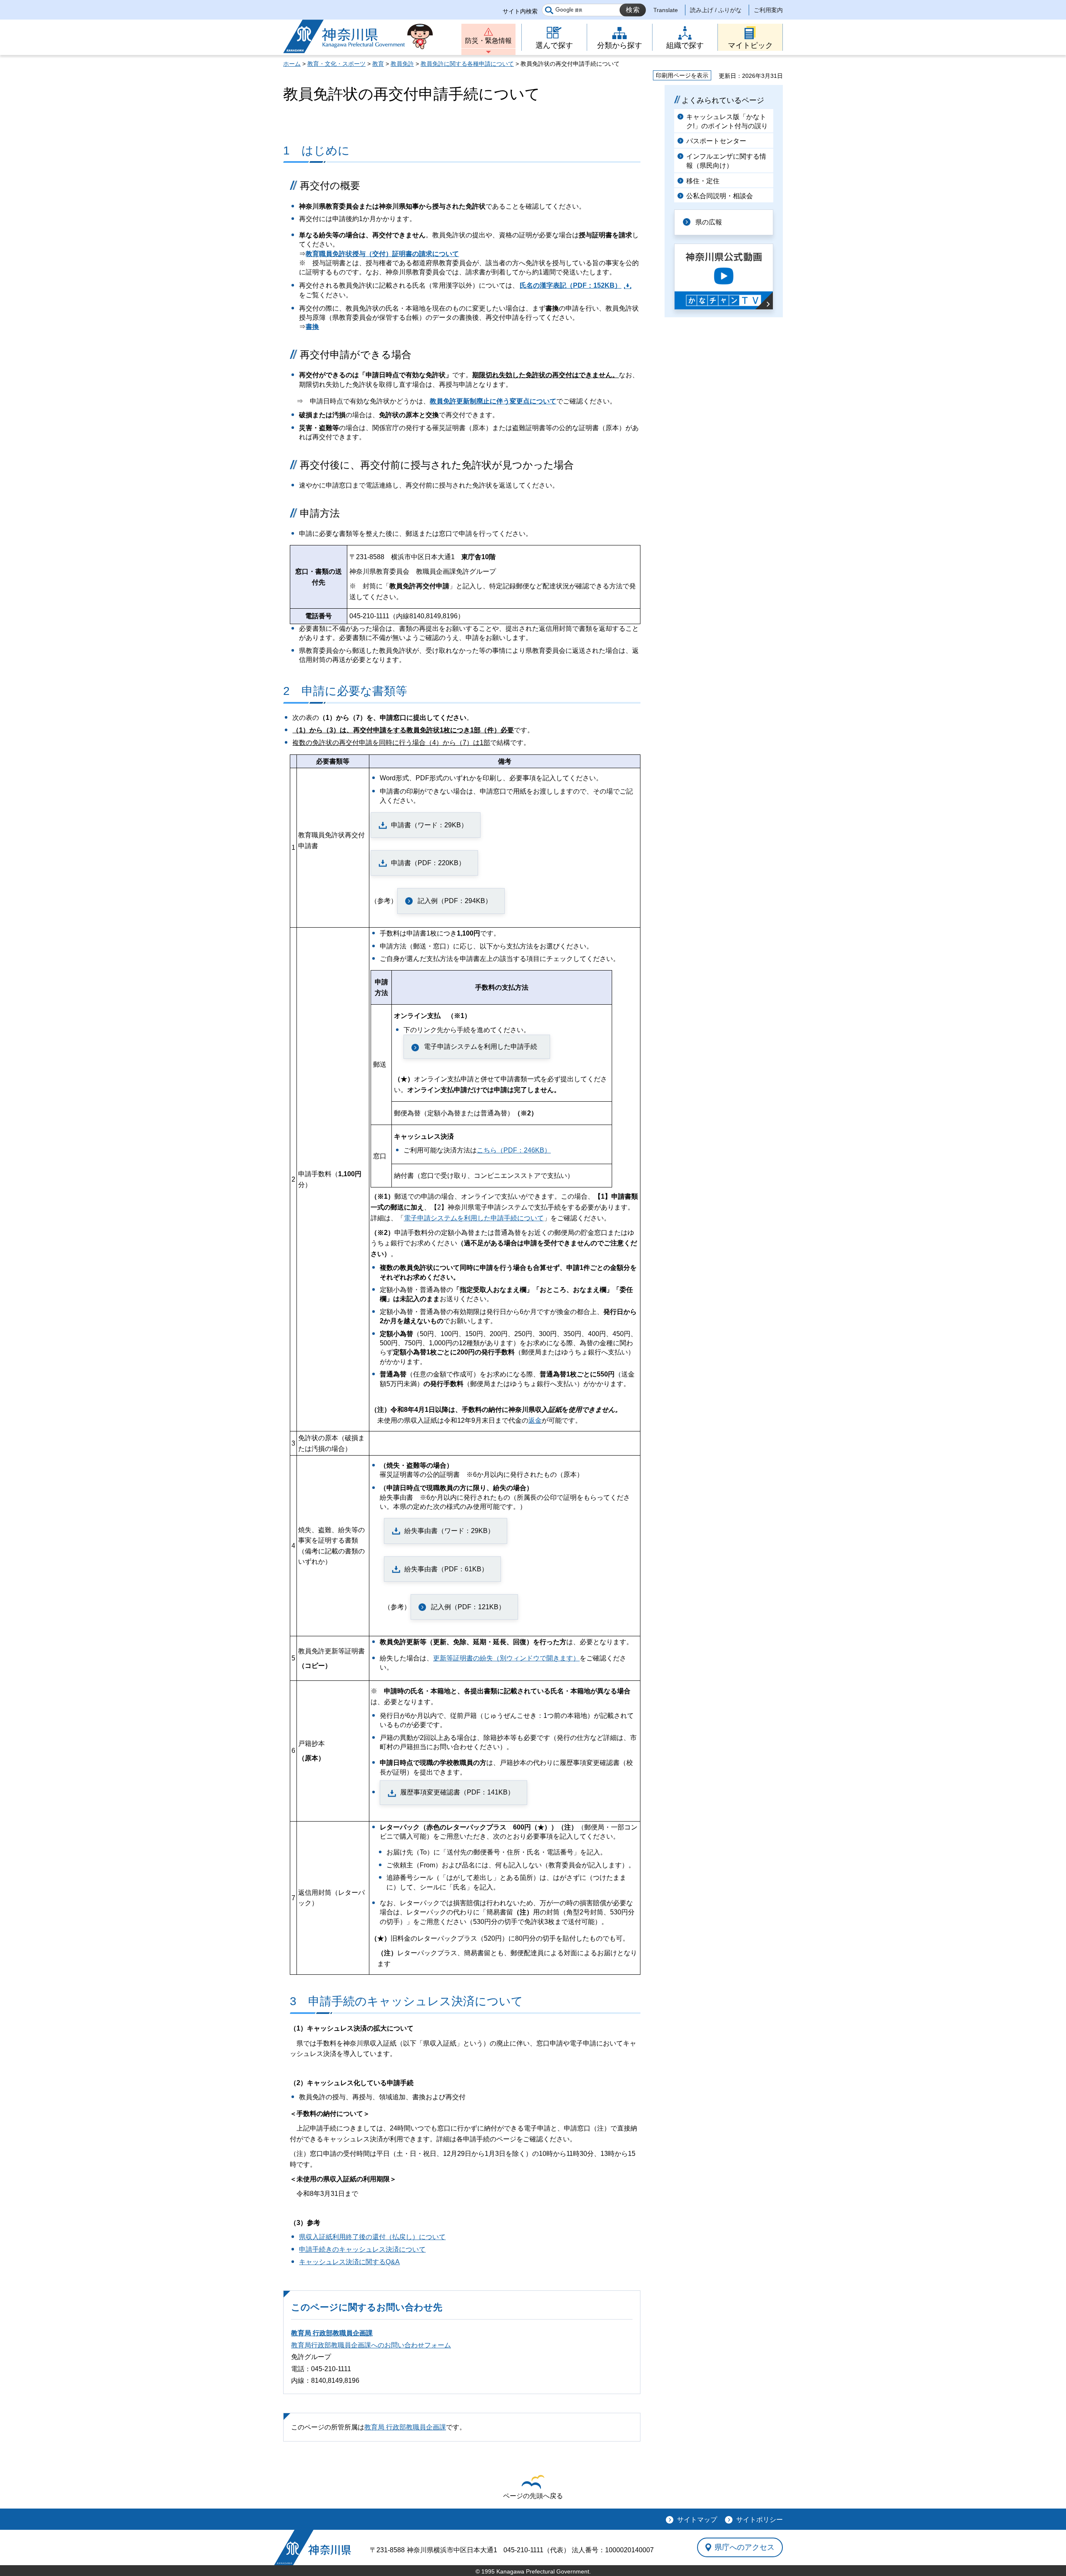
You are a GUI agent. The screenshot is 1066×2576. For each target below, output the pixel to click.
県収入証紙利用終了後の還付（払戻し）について (372, 2237)
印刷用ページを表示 (682, 75)
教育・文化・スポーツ (336, 64)
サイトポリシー (760, 2520)
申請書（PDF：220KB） (428, 863)
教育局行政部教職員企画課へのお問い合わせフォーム (371, 2345)
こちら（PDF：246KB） (514, 1150)
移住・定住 (703, 181)
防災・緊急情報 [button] (488, 41)
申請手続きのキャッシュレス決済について (362, 2249)
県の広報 (709, 222)
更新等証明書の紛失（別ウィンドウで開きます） (506, 1658)
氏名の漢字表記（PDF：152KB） (570, 285)
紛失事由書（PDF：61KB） (446, 1569)
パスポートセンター (716, 141)
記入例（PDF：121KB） (468, 1607)
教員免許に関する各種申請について (467, 64)
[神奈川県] (313, 2547)
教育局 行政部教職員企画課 (332, 2333)
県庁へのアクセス (745, 2547)
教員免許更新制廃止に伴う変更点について (493, 401)
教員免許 (402, 64)
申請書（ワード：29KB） (429, 825)
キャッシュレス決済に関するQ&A (349, 2262)
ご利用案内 (768, 10)
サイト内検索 (520, 11)
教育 (378, 64)
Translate (666, 10)
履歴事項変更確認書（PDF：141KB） (457, 1792)
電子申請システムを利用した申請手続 (481, 1047)
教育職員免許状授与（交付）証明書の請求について (382, 254)
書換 (312, 327)
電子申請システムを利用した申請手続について (474, 1218)
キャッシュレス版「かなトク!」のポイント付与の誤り (727, 121)
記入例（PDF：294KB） (455, 901)
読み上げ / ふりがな (716, 10)
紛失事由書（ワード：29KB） (449, 1531)
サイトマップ (697, 2520)
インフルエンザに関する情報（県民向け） (726, 161)
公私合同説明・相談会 (720, 196)
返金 (535, 1420)
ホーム (292, 64)
